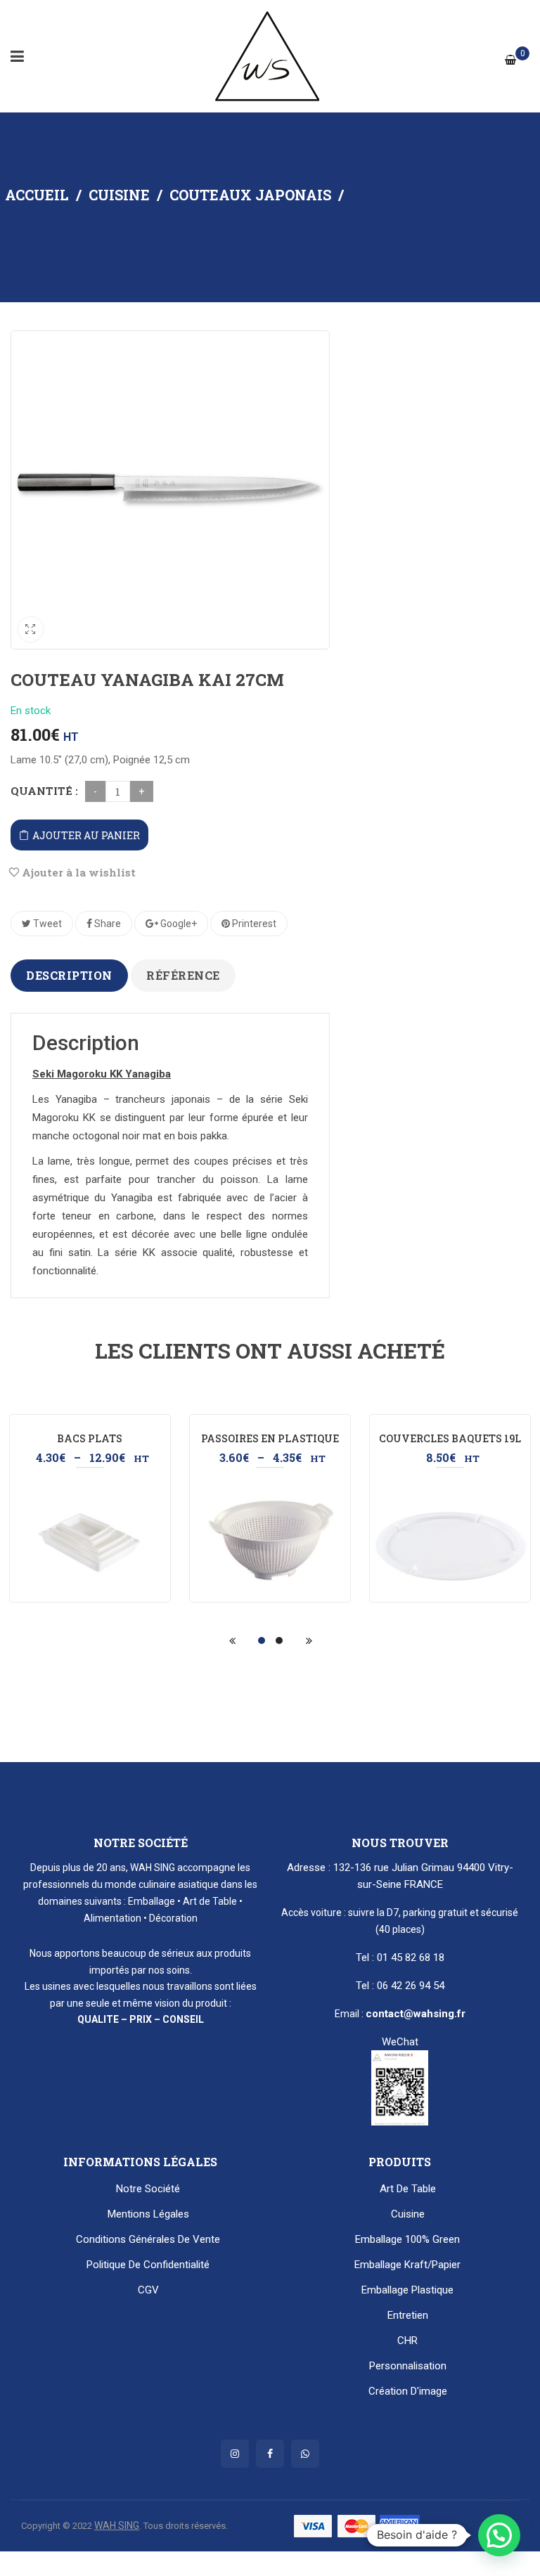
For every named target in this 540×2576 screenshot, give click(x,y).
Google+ (178, 924)
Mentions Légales (148, 2214)
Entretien (408, 2315)
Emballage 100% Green (407, 2239)
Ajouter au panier (86, 835)
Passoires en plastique (270, 1438)
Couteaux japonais (250, 195)
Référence (183, 975)
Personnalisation (408, 2366)
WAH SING (117, 2525)
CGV (148, 2290)
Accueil (37, 195)
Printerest (253, 924)
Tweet (46, 924)
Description (69, 975)
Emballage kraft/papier (407, 2265)
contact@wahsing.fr (416, 2014)
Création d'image (408, 2391)
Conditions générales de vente (148, 2239)
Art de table (408, 2189)
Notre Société (148, 2189)
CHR (407, 2341)
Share (107, 924)
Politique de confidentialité (148, 2265)
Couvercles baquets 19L (450, 1438)
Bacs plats (90, 1438)
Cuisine (119, 195)
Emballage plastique (407, 2290)
